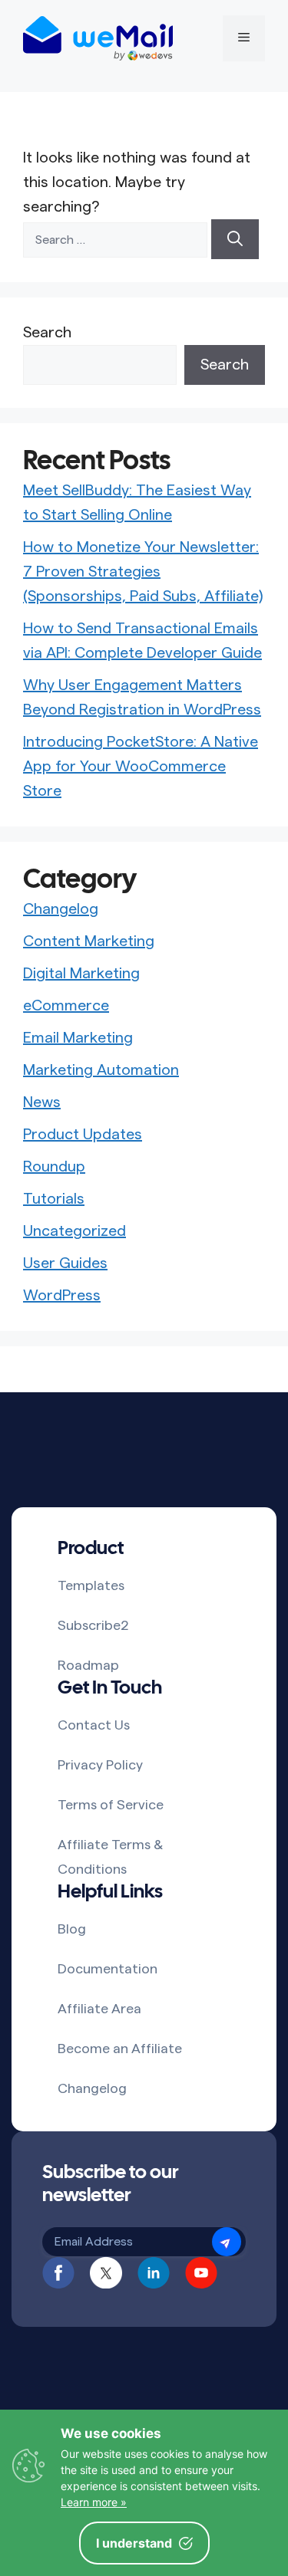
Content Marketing (89, 941)
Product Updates (83, 1135)
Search (47, 333)
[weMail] (98, 38)
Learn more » (94, 2502)
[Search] (235, 239)
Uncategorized (74, 1231)
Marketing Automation (101, 1070)
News (42, 1102)
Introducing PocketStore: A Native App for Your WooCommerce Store (141, 767)
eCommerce (66, 1006)
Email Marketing (78, 1038)
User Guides (65, 1263)
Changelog (61, 909)
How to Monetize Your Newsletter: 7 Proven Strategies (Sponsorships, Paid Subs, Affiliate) (143, 572)
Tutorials (54, 1199)
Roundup (54, 1167)
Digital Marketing (81, 974)
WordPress (62, 1296)
